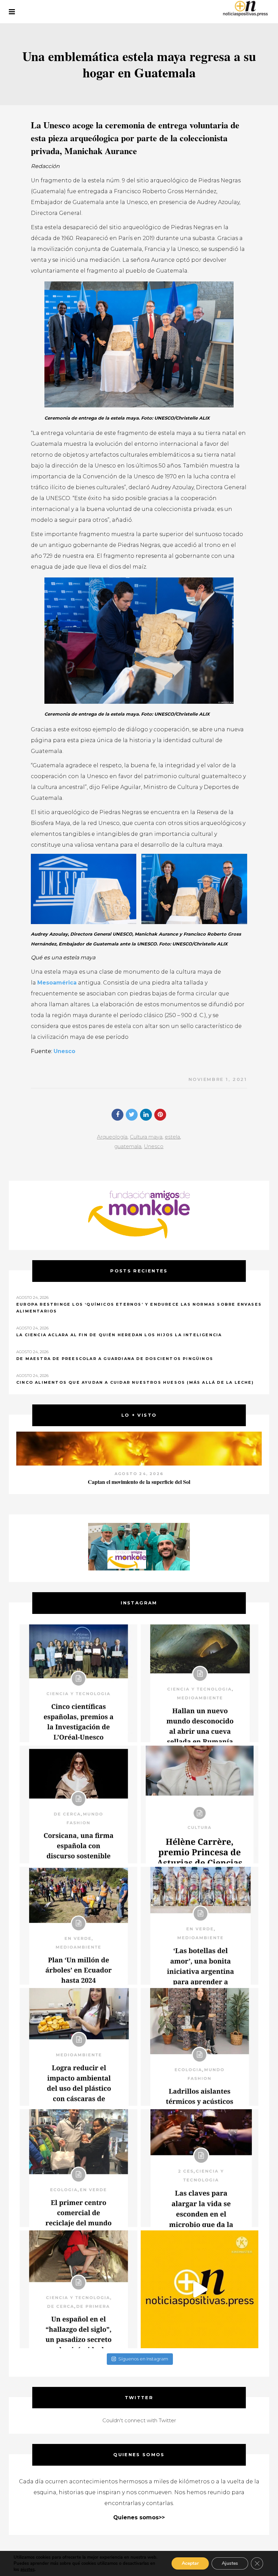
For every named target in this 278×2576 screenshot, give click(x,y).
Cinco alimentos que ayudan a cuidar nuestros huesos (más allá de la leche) (135, 1382)
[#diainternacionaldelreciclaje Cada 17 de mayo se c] (200, 1926)
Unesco (64, 1051)
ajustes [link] (27, 2570)
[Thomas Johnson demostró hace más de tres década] (200, 2168)
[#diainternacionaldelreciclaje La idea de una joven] (200, 2047)
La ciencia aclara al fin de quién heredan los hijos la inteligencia (119, 1335)
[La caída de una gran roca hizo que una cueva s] (200, 1683)
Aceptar (190, 2563)
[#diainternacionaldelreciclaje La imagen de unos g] (78, 2168)
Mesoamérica (57, 983)
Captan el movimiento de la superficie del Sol (139, 1482)
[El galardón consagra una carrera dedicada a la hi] (200, 1805)
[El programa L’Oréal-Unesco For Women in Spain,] (78, 1683)
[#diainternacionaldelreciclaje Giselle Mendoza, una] (78, 2047)
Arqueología (112, 1137)
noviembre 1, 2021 (218, 1079)
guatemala (128, 1146)
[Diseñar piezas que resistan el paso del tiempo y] (78, 1805)
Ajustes (230, 2563)
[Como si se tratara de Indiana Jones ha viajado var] (78, 2289)
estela (172, 1137)
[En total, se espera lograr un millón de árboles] (78, 1926)
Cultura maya (146, 1137)
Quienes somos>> (139, 2517)
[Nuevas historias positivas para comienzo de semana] (200, 2289)
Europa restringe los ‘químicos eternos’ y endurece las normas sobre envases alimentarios (139, 1308)
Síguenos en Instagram (143, 2359)
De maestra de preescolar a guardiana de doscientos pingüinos (115, 1359)
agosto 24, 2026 (139, 1474)
